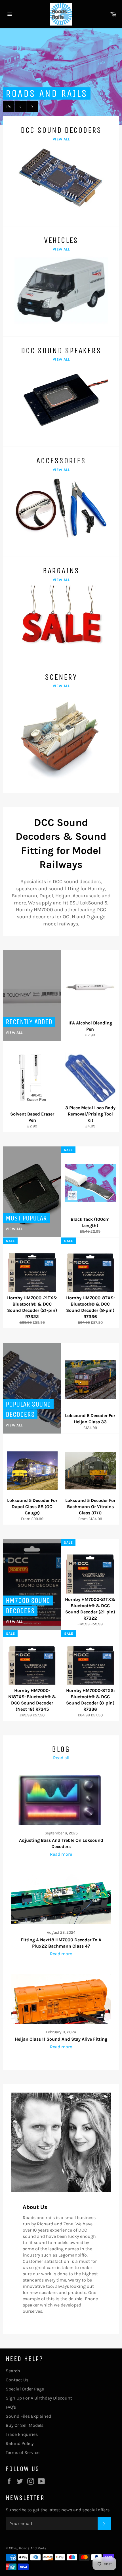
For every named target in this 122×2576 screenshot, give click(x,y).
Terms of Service (23, 2452)
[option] (61, 77)
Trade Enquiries (22, 2434)
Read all (61, 1758)
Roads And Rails (33, 2548)
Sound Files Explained (28, 2416)
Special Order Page (25, 2389)
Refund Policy (20, 2443)
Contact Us (17, 2380)
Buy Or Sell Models (25, 2425)
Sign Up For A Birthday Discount (39, 2398)
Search (13, 2371)
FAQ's (11, 2407)
